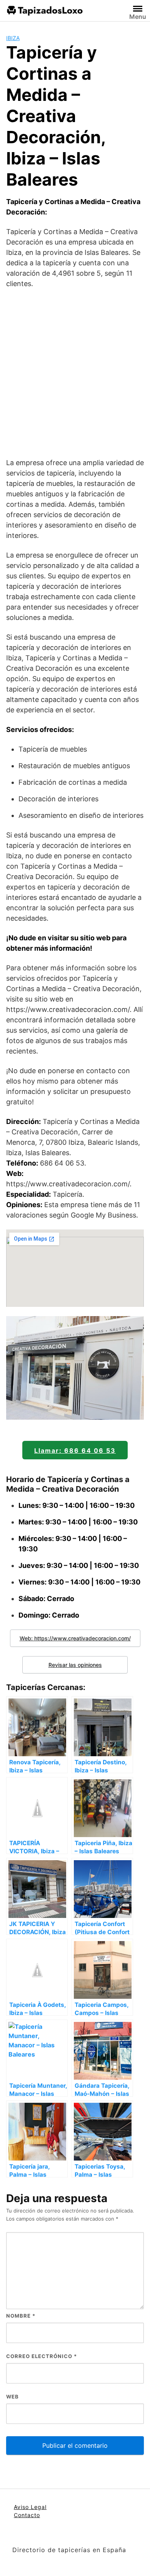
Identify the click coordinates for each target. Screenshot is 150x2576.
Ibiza (13, 38)
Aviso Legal (30, 2507)
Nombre (21, 2316)
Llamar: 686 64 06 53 (75, 1450)
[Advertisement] (75, 373)
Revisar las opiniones (75, 1665)
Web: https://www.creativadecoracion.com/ (75, 1638)
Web (12, 2397)
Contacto (27, 2515)
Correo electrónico (42, 2356)
